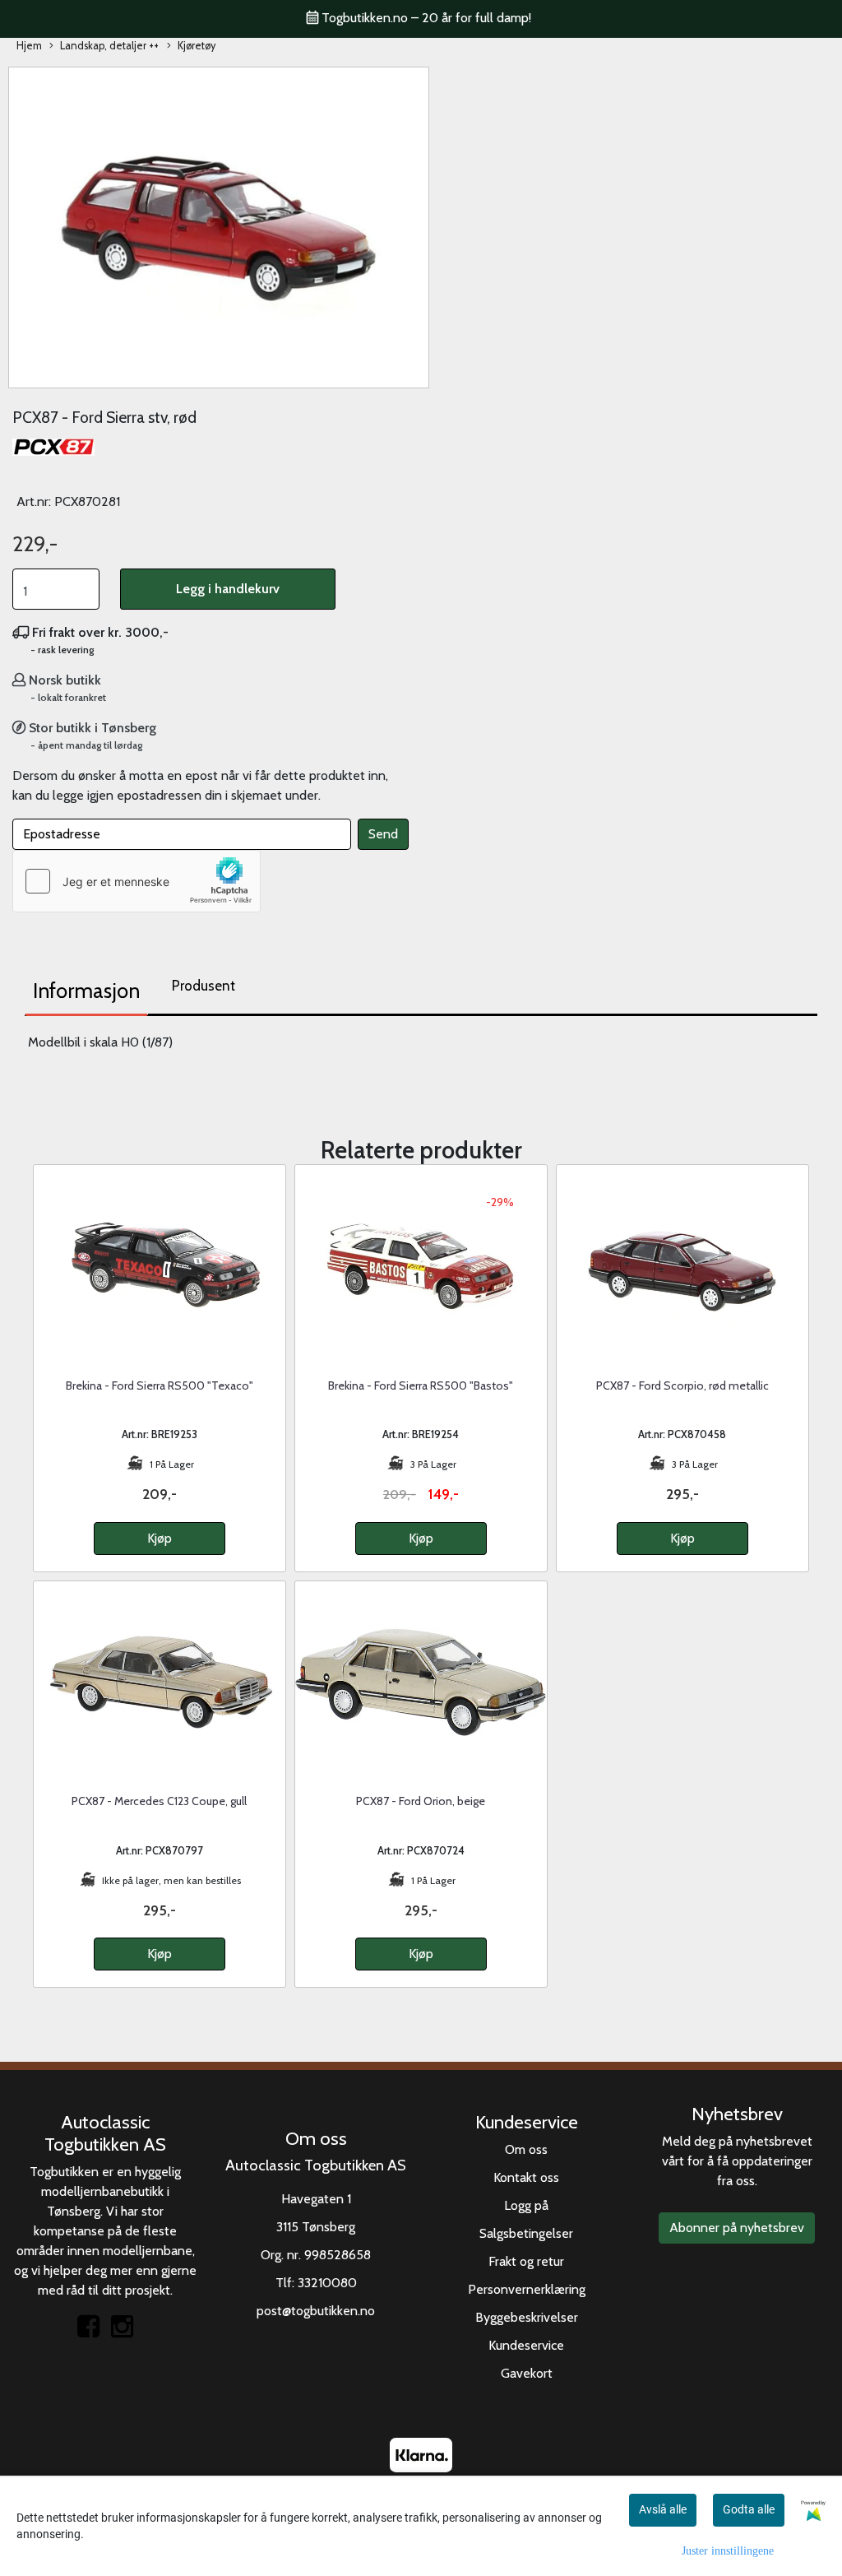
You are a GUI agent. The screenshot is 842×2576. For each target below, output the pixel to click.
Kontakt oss (526, 2177)
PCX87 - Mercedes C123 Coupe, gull (159, 1801)
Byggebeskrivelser (527, 2317)
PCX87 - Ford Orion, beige (421, 1801)
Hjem (29, 46)
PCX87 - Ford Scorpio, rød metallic (682, 1385)
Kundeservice (526, 2345)
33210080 (327, 2283)
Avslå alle (663, 2509)
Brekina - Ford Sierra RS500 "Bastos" (421, 1385)
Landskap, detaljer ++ (109, 46)
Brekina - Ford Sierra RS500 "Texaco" (160, 1385)
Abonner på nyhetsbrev (737, 2228)
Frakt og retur (526, 2261)
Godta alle (749, 2509)
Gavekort (527, 2373)
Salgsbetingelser (526, 2233)
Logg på (526, 2205)
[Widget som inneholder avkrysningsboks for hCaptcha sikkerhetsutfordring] (136, 881)
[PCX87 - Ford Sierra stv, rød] (219, 226)
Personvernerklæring (527, 2289)
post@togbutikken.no (316, 2311)
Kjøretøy (197, 46)
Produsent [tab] (204, 986)
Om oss (526, 2149)
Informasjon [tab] (86, 991)
